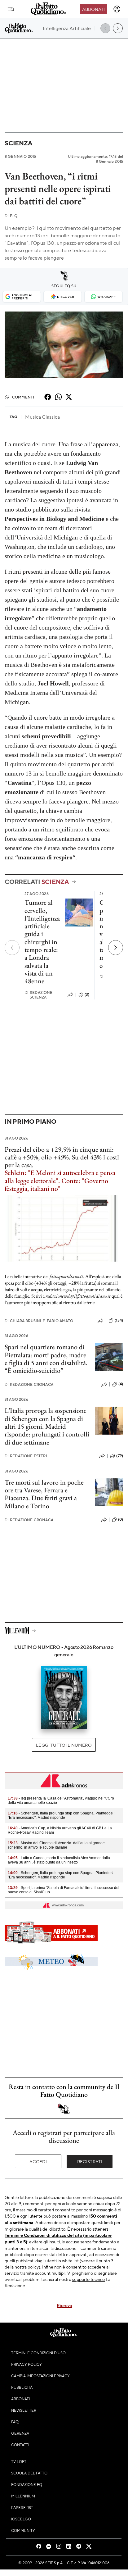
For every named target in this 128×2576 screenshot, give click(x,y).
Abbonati (93, 9)
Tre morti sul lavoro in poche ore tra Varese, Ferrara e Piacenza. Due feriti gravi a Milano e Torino (44, 1494)
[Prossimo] (116, 948)
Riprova (64, 2305)
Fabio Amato (58, 1321)
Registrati (90, 2161)
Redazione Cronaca (29, 1384)
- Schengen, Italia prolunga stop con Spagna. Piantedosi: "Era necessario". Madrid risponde (61, 1815)
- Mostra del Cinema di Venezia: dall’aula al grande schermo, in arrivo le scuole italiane (56, 1845)
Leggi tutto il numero (64, 1745)
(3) (87, 994)
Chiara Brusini (23, 1321)
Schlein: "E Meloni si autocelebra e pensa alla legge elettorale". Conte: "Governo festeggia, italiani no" (60, 1181)
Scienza (18, 143)
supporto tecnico (88, 2279)
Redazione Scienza (39, 995)
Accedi (38, 2161)
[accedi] (117, 9)
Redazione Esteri (26, 1456)
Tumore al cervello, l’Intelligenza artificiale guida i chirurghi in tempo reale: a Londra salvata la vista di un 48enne (42, 942)
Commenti (23, 397)
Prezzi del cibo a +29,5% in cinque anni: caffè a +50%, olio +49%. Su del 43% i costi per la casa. (62, 1157)
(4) (121, 1384)
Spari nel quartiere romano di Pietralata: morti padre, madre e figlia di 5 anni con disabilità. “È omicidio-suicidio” (46, 1359)
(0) (121, 1519)
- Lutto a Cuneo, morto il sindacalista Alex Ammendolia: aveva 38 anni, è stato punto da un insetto (59, 1860)
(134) (119, 1320)
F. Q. (11, 216)
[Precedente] (12, 948)
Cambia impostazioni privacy (40, 2376)
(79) (120, 1456)
